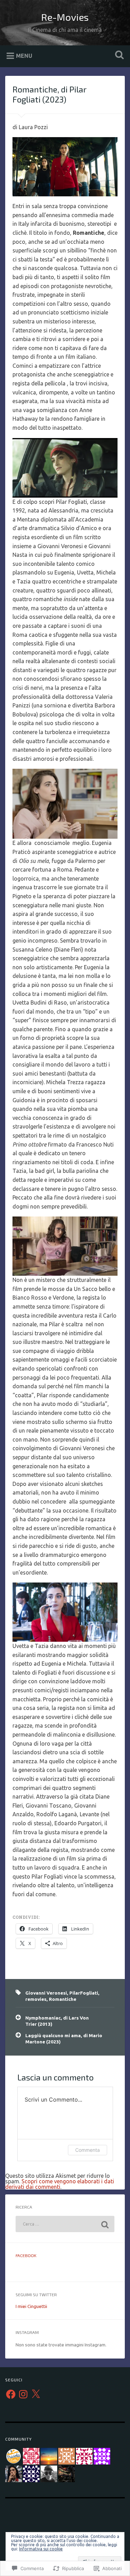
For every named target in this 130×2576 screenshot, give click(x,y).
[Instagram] (23, 2394)
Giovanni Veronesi (46, 1993)
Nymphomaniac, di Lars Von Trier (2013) (57, 2021)
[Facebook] (11, 2394)
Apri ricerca (118, 56)
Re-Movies (65, 17)
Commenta (88, 2150)
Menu (24, 55)
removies (36, 1999)
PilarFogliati (84, 1993)
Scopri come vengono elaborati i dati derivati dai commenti (60, 2184)
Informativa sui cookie (41, 2549)
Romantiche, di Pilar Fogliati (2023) (49, 94)
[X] (36, 2394)
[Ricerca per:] (65, 2224)
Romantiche (63, 1999)
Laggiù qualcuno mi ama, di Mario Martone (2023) (64, 2039)
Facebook (26, 2255)
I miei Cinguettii (31, 2306)
